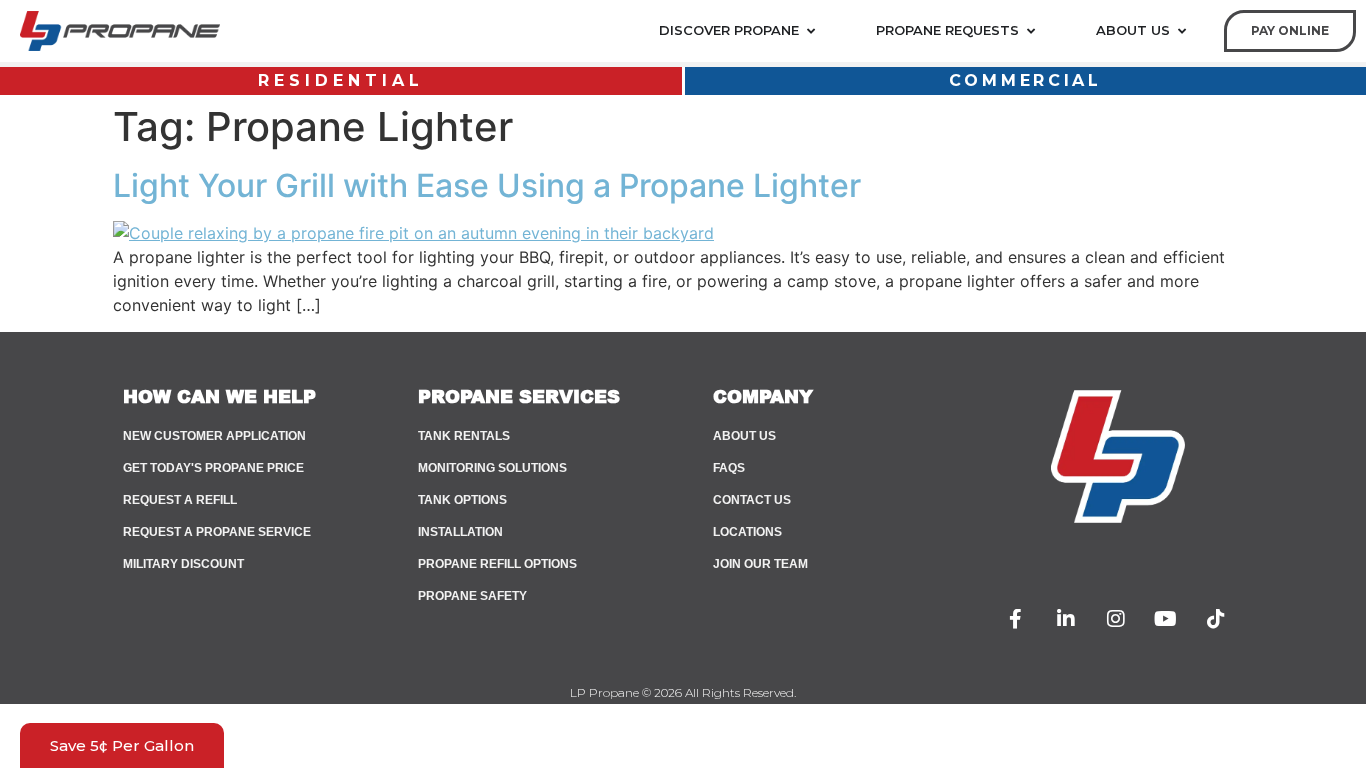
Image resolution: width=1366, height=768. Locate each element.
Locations (747, 532)
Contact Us (752, 500)
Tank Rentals (464, 436)
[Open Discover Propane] (810, 31)
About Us (744, 436)
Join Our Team (760, 564)
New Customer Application (214, 436)
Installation (460, 532)
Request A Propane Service (217, 532)
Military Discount (183, 564)
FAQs (729, 468)
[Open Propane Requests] (1030, 31)
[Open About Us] (1181, 31)
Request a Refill (180, 500)
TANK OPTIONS (462, 500)
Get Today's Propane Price (213, 468)
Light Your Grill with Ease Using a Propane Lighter (487, 185)
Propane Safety (472, 596)
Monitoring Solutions (492, 468)
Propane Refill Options (497, 564)
